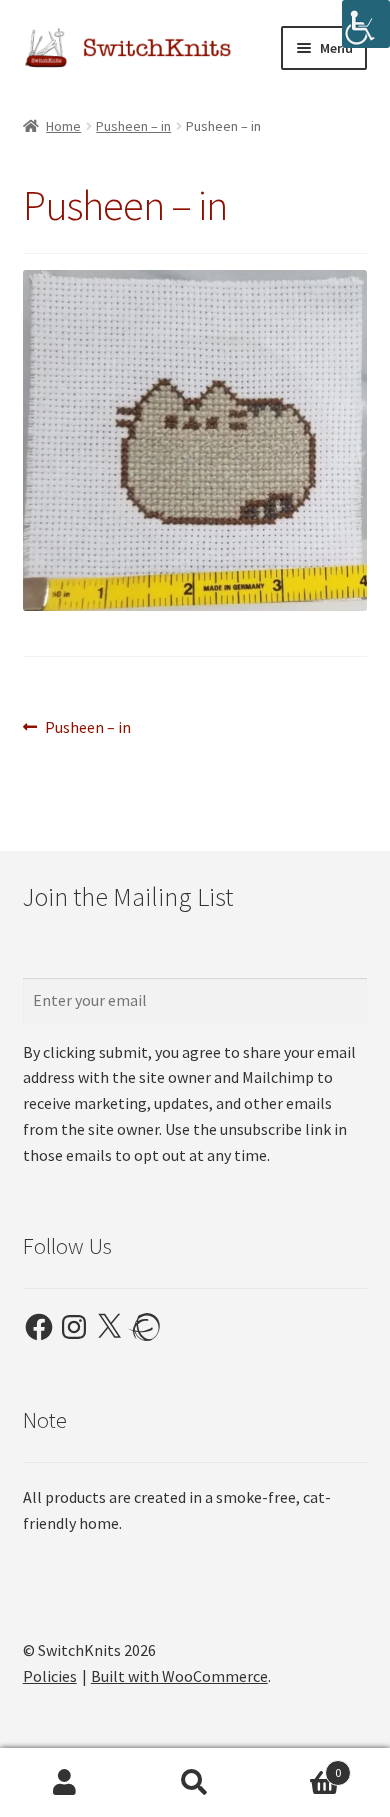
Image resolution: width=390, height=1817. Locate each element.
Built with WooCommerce (179, 1676)
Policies (50, 1676)
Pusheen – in (133, 126)
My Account (65, 1783)
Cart (300, 1765)
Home (63, 126)
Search (195, 1783)
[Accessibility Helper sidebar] (366, 24)
